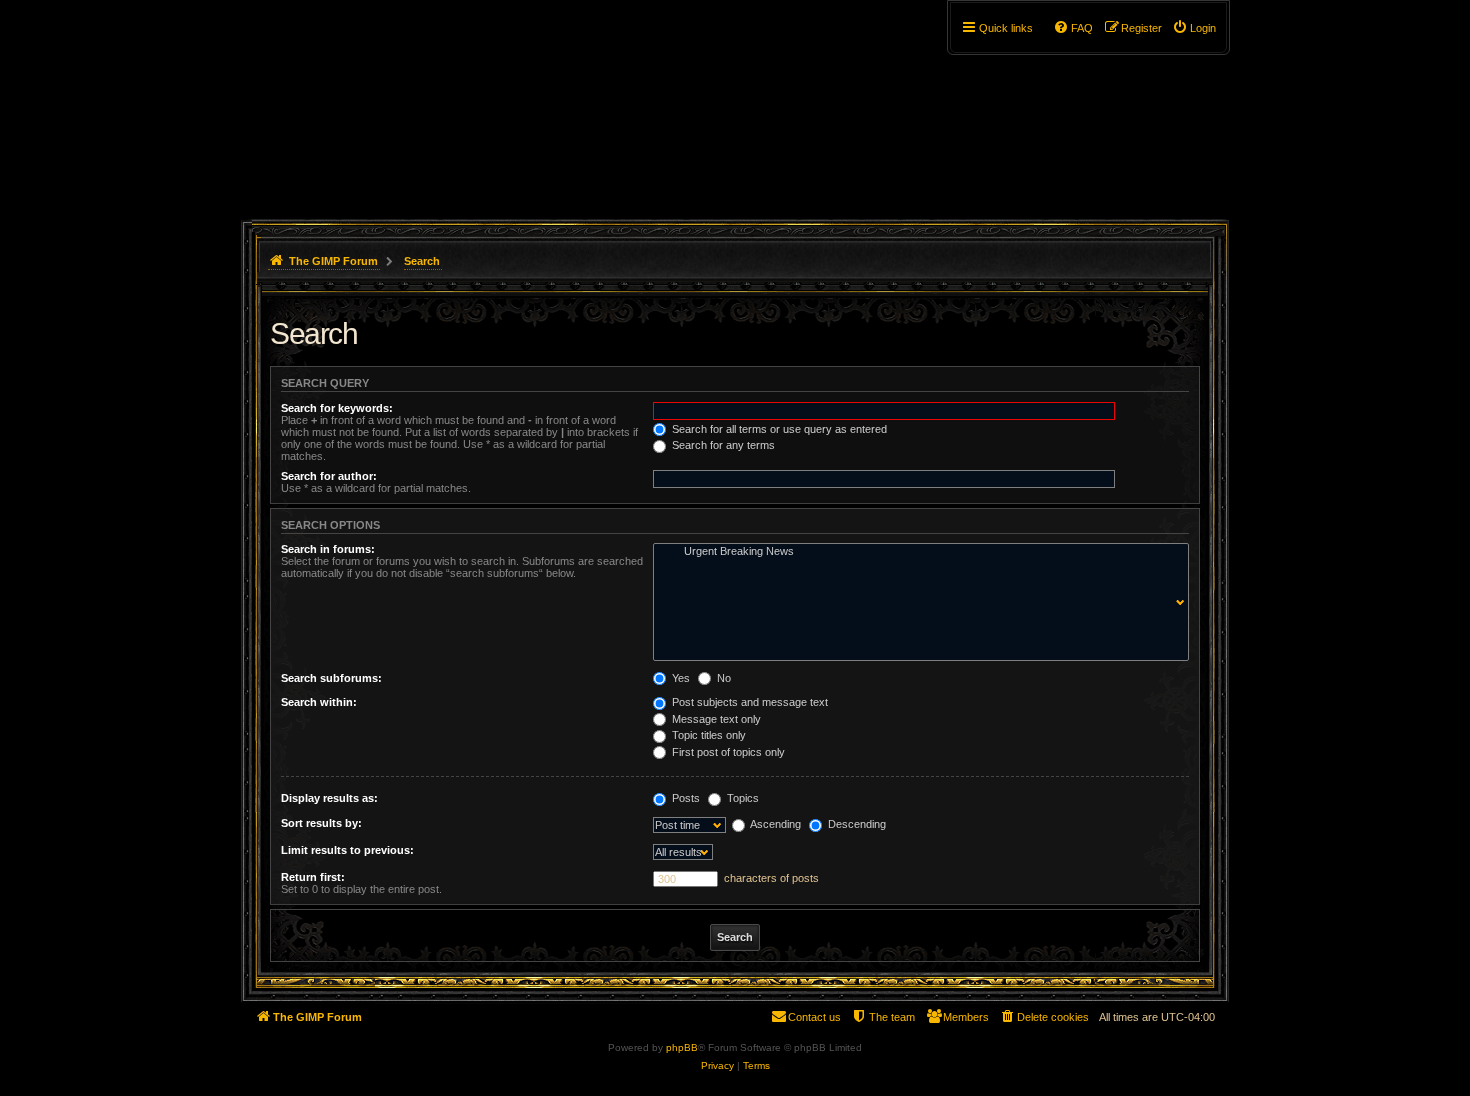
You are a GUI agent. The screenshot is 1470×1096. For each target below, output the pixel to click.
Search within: (319, 702)
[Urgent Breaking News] (916, 552)
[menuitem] (1194, 28)
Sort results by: (321, 823)
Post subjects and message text (748, 702)
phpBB (682, 1047)
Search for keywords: (337, 408)
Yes (679, 678)
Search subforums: (331, 678)
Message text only (715, 719)
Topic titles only (707, 735)
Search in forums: (328, 549)
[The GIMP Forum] (411, 105)
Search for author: (329, 476)
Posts (684, 798)
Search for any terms (722, 445)
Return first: (313, 877)
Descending (855, 824)
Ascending (774, 824)
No (722, 678)
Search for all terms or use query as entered (778, 429)
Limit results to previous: (347, 850)
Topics (741, 798)
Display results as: (329, 798)
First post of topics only (727, 752)
